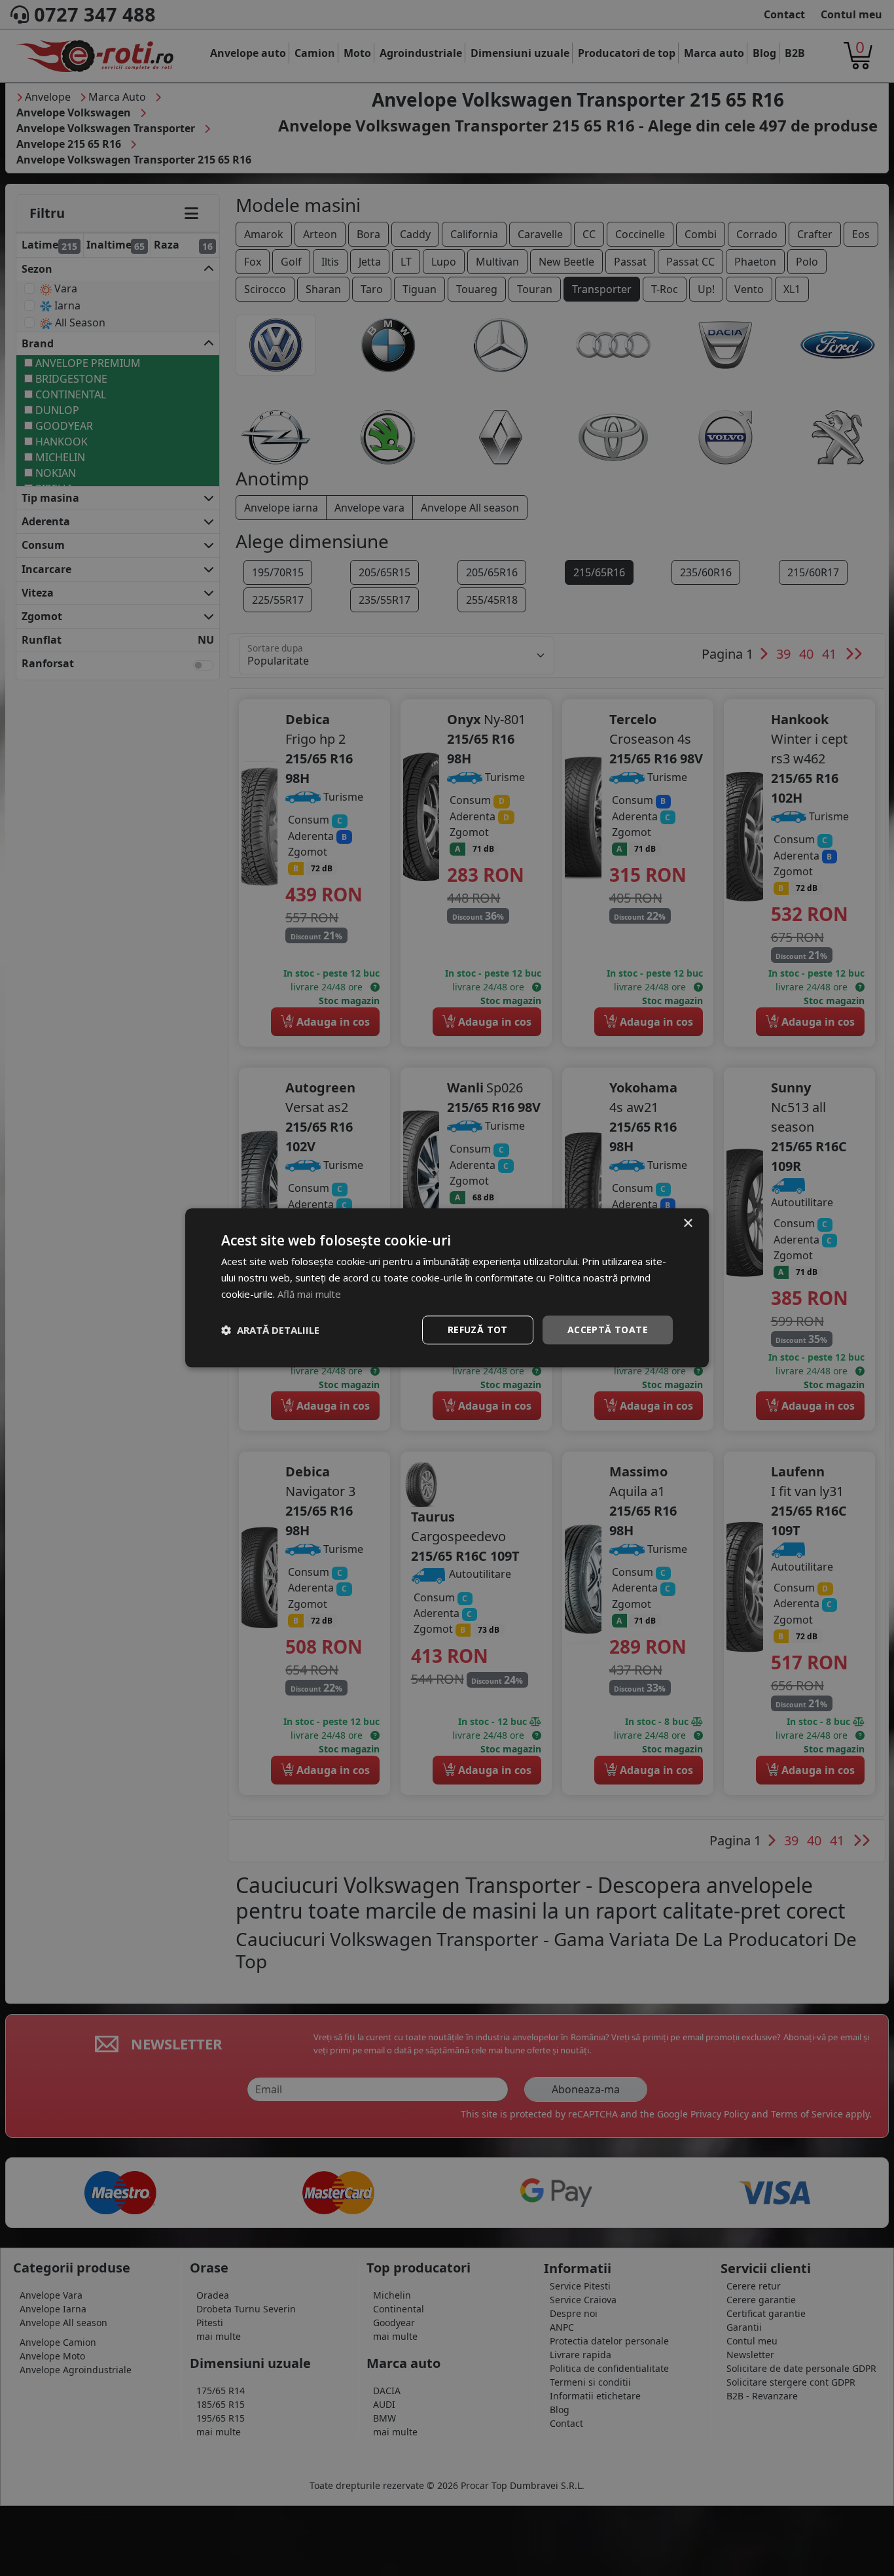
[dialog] (447, 1288)
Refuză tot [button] (478, 1330)
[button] (270, 1330)
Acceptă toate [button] (608, 1330)
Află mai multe (309, 1294)
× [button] (688, 1224)
